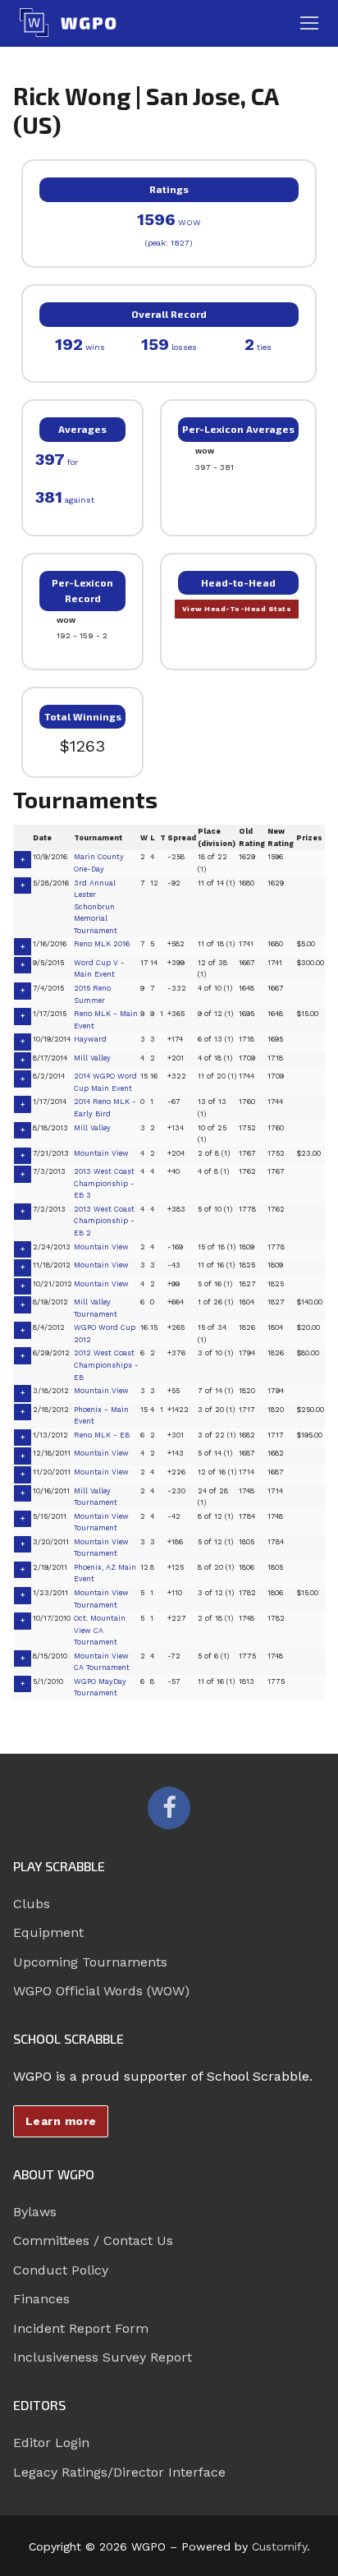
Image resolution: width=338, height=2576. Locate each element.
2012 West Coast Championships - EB (106, 1365)
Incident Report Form (81, 2328)
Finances (41, 2299)
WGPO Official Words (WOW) (101, 1991)
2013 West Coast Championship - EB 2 (104, 1221)
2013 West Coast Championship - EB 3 (104, 1183)
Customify (279, 2546)
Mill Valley (92, 1058)
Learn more (61, 2121)
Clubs (32, 1904)
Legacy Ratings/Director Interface (119, 2472)
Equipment (48, 1932)
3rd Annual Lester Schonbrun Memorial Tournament (96, 907)
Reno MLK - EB (102, 1435)
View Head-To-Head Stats (237, 609)
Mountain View (101, 1153)
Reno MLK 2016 (102, 944)
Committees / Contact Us (93, 2240)
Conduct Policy (61, 2270)
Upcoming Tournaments (90, 1962)
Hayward (90, 1039)
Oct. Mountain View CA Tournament (100, 1630)
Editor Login (51, 2443)
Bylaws (35, 2212)
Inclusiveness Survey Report (103, 2357)
